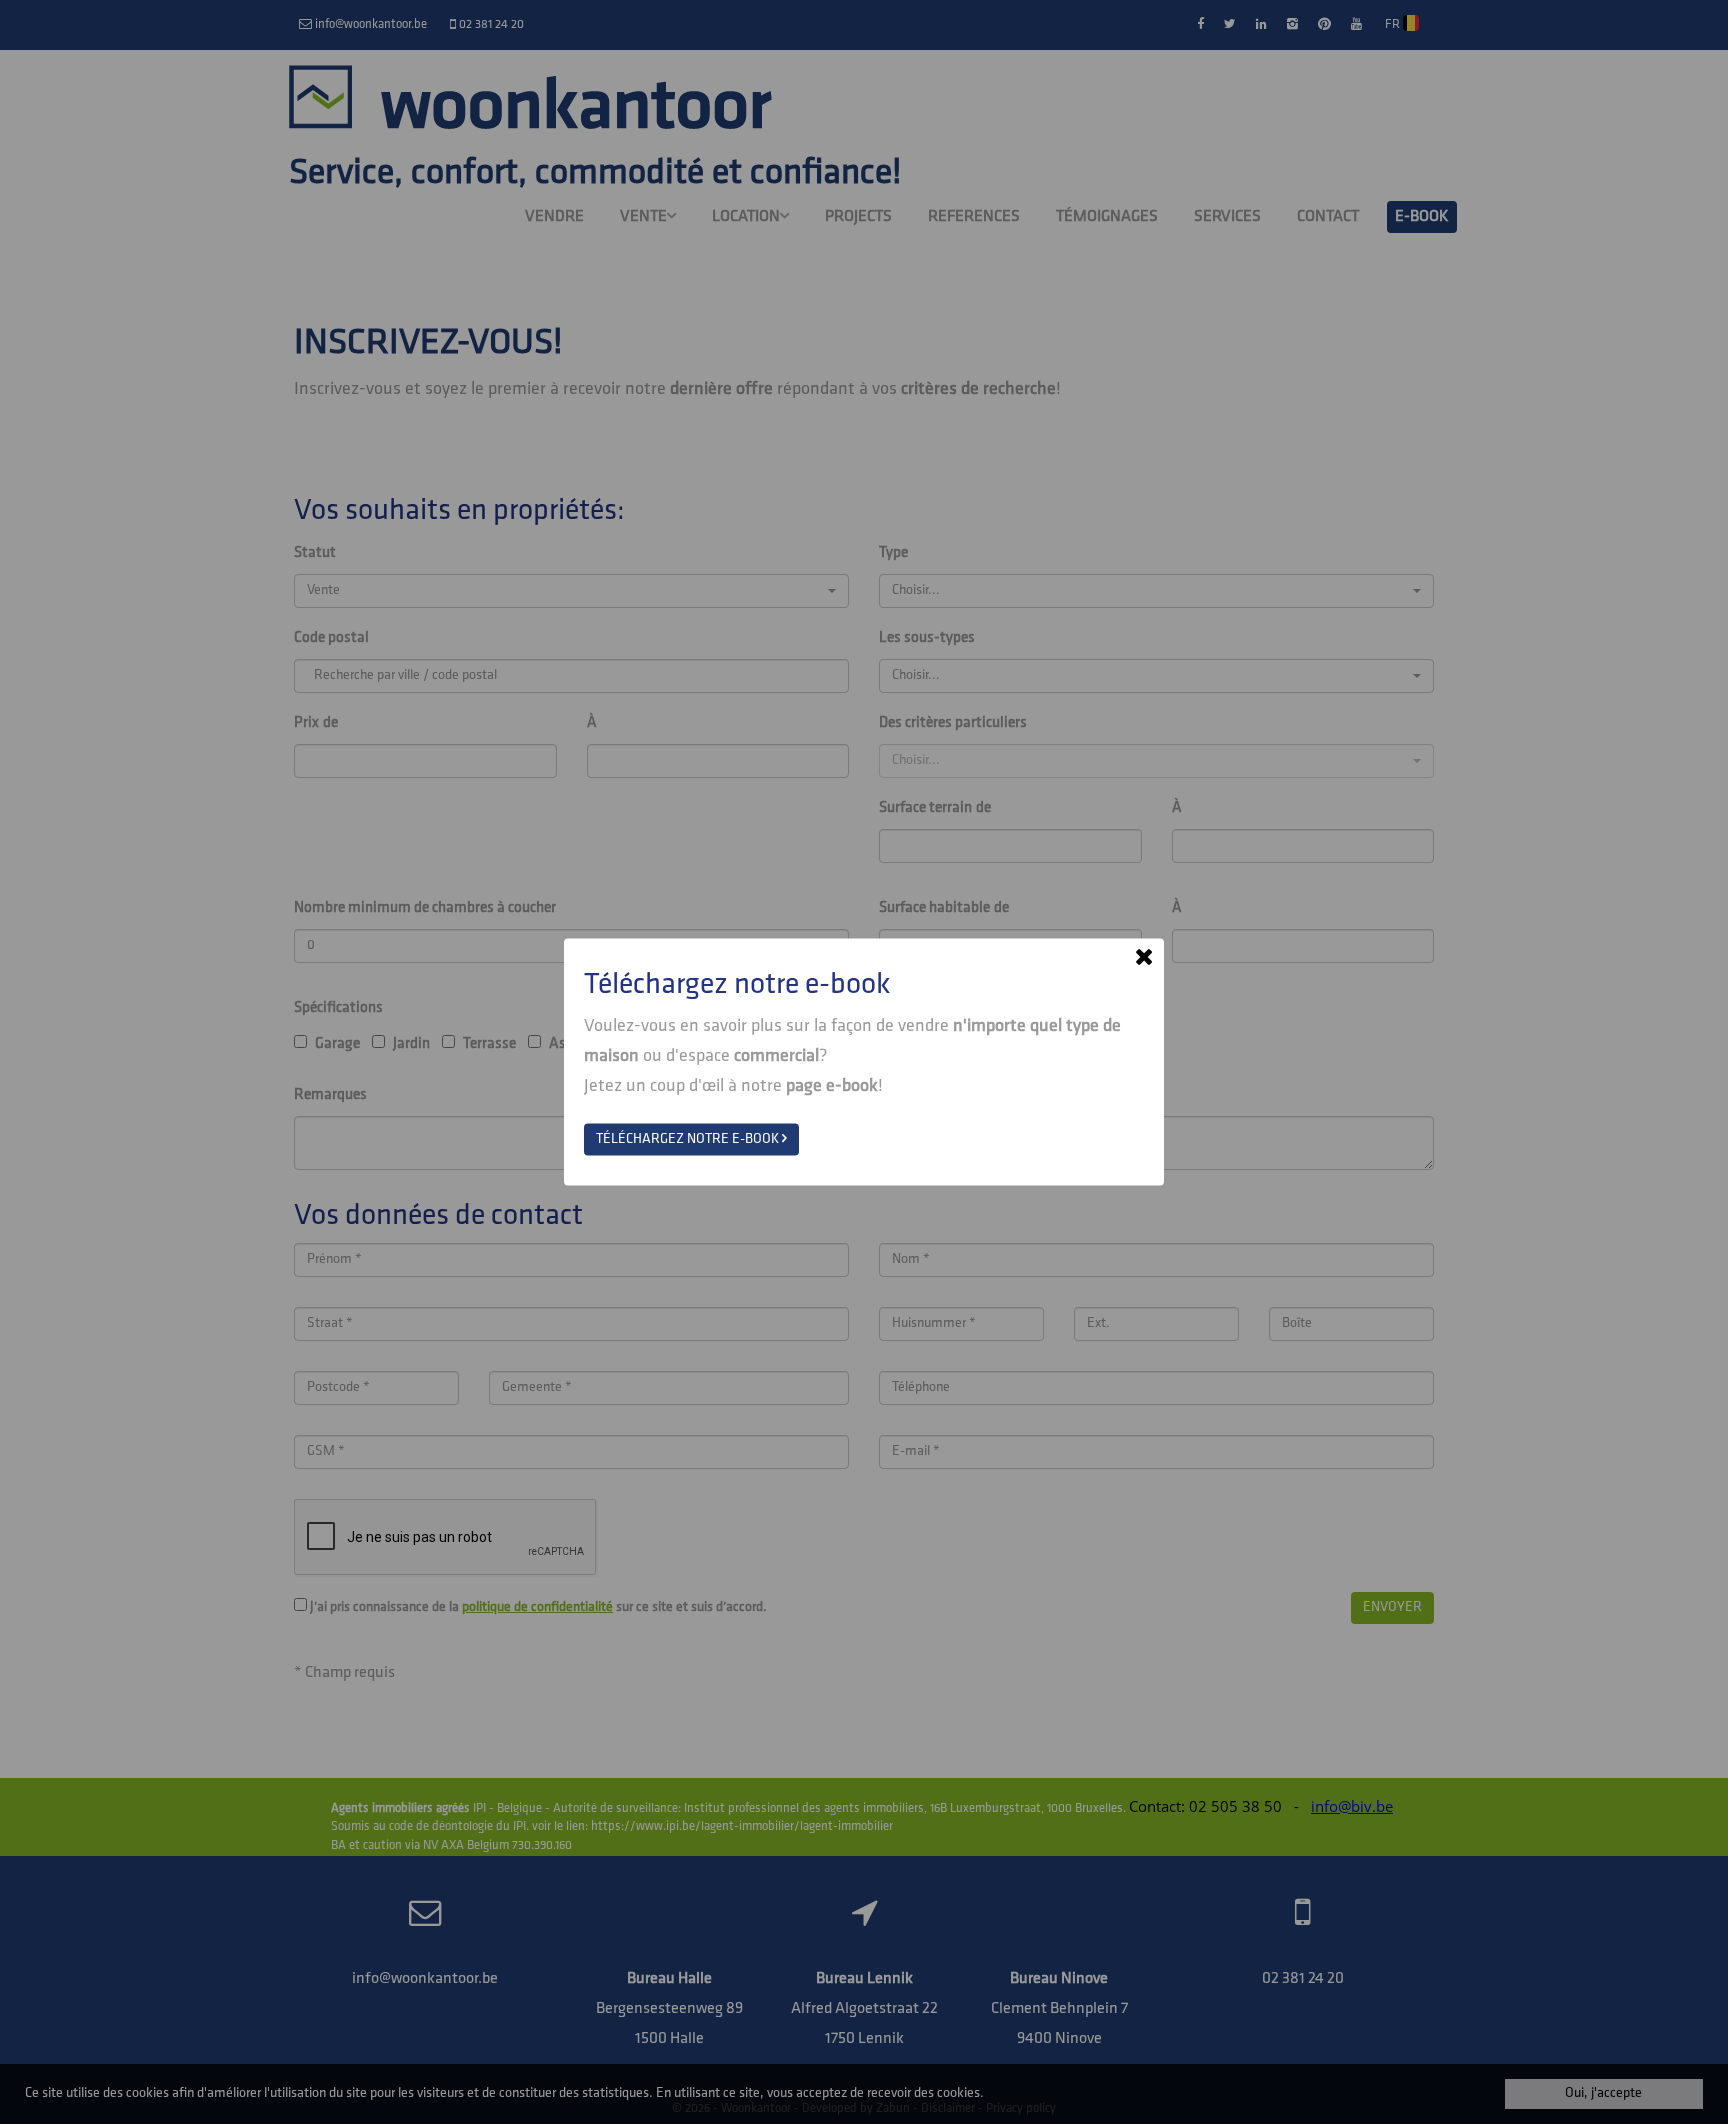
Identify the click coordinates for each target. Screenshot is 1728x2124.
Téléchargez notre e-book (689, 1139)
